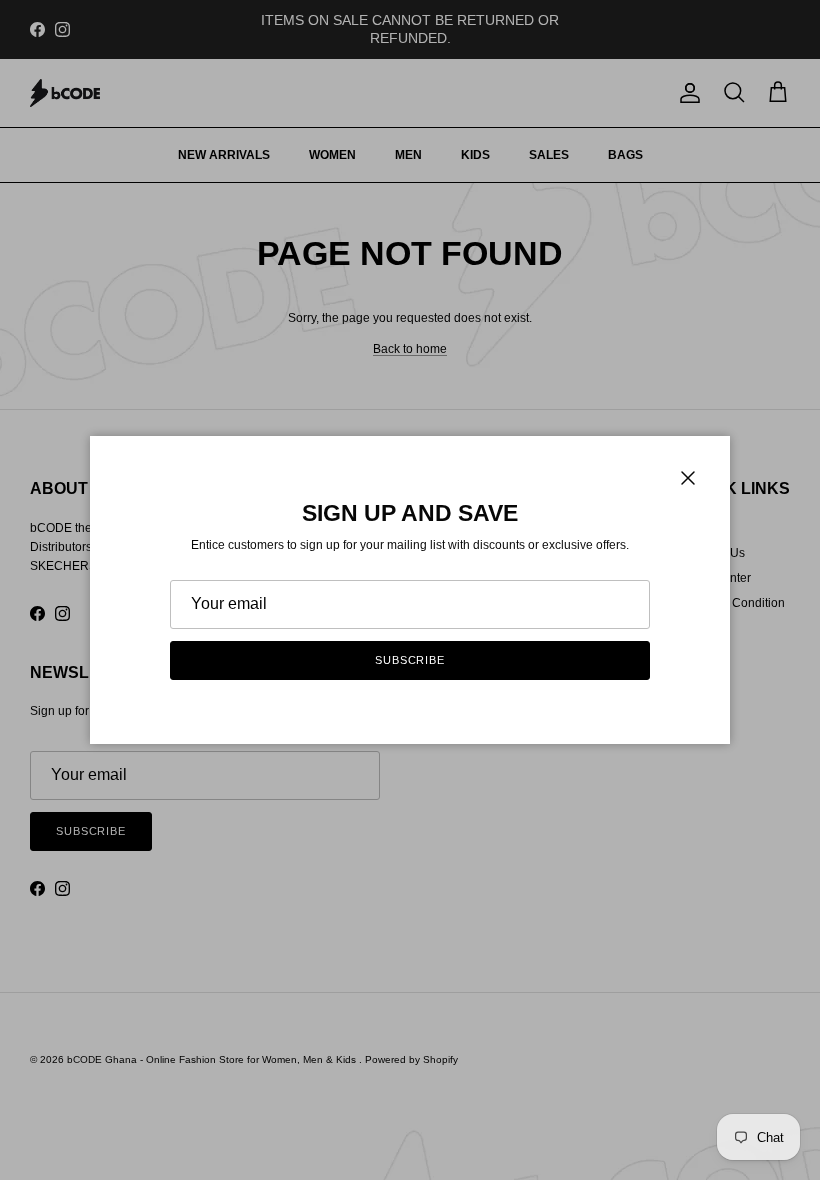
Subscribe (410, 660)
